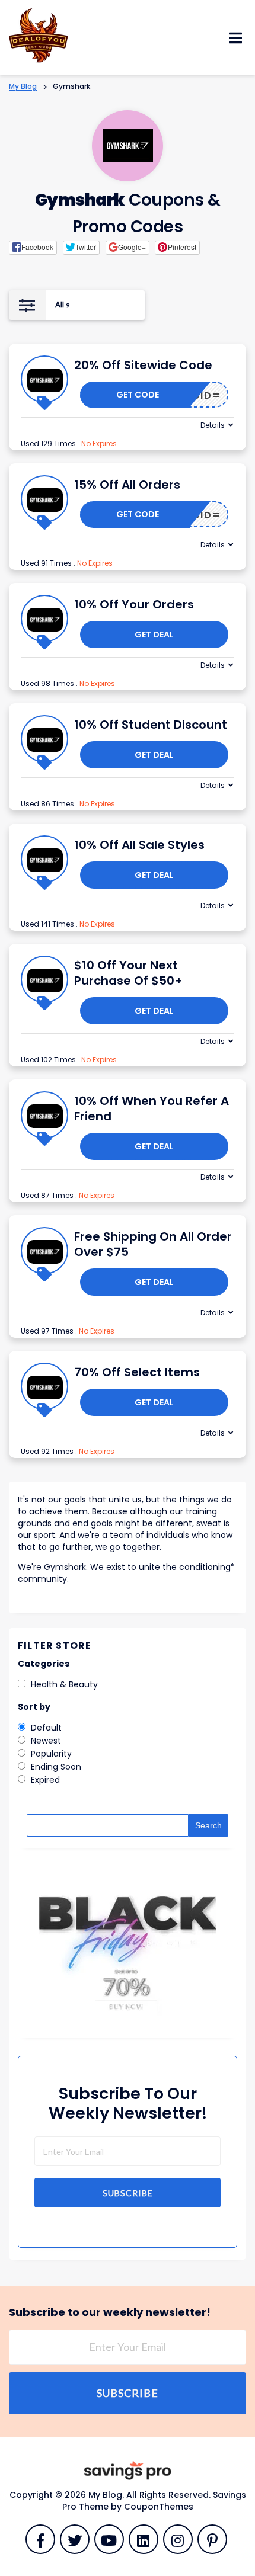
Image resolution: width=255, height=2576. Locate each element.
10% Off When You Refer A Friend (152, 1108)
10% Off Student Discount (151, 725)
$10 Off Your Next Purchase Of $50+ (128, 973)
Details (213, 425)
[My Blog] (39, 34)
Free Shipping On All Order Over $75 (153, 1244)
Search (208, 1825)
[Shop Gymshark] (128, 146)
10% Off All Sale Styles (139, 845)
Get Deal (154, 635)
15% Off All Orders (127, 485)
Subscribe (128, 2193)
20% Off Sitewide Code (143, 365)
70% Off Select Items (137, 1372)
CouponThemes (159, 2507)
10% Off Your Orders (134, 604)
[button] (33, 248)
